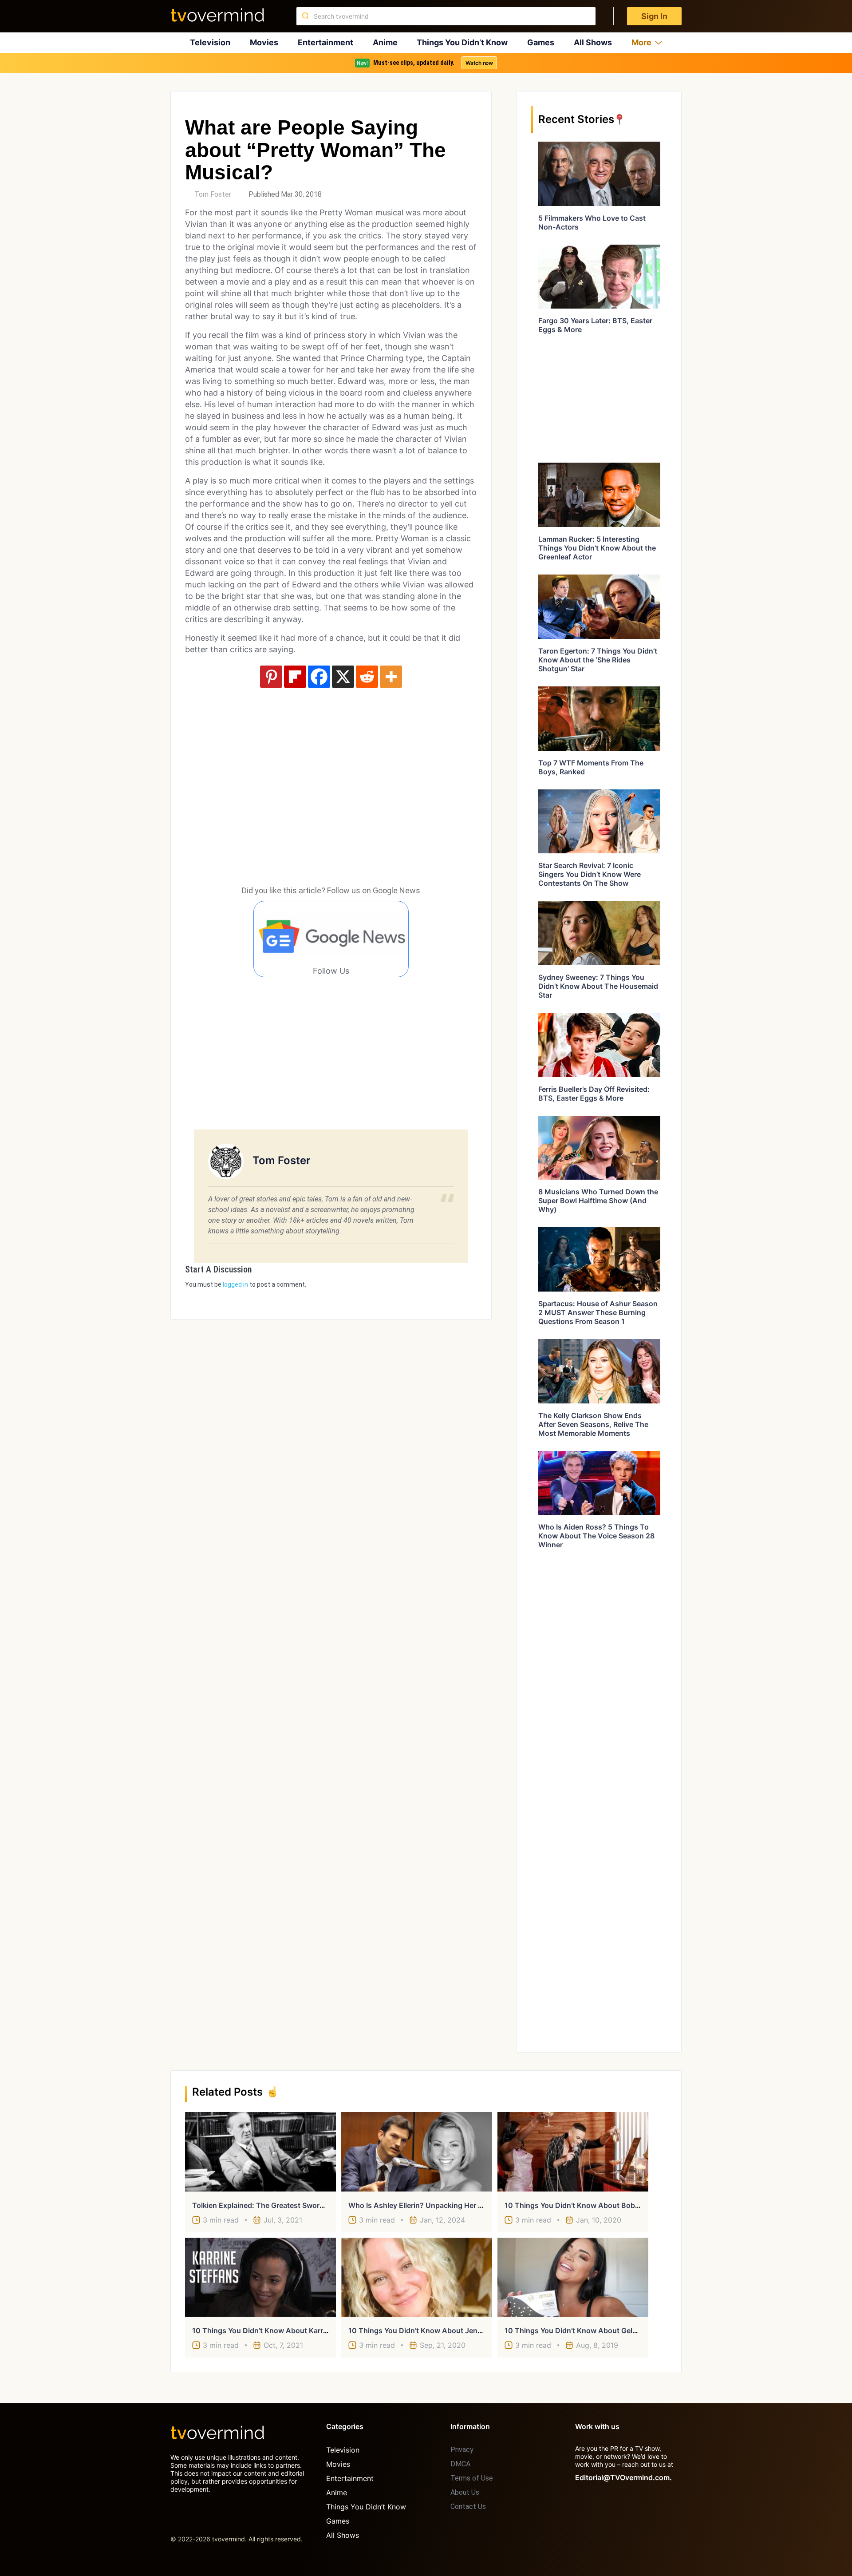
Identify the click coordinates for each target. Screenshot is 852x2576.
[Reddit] (367, 677)
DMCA (460, 2464)
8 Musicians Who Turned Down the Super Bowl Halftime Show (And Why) (598, 1201)
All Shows (593, 42)
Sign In (654, 16)
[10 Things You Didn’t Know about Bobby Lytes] (573, 2152)
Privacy (462, 2450)
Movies (264, 42)
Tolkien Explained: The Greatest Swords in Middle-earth (287, 2205)
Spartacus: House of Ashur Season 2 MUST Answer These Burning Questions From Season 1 (598, 1312)
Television (210, 42)
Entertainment (325, 42)
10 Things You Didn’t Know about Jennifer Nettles (434, 2330)
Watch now (479, 63)
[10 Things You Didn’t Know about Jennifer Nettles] (417, 2277)
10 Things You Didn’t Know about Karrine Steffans (278, 2330)
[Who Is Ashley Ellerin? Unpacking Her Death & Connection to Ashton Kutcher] (417, 2152)
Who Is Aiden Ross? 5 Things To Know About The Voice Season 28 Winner (596, 1536)
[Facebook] (319, 677)
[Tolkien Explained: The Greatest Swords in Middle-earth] (260, 2152)
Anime (385, 42)
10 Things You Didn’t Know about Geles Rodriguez (591, 2330)
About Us (465, 2492)
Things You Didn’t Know (462, 42)
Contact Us (468, 2507)
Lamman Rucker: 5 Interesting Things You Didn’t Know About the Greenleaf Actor (597, 548)
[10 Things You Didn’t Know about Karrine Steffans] (260, 2277)
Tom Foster (213, 194)
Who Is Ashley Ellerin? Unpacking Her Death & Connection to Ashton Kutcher (481, 2205)
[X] (343, 677)
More (641, 42)
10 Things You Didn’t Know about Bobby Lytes (584, 2205)
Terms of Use (472, 2478)
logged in (235, 1284)
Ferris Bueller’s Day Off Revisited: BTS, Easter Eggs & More (594, 1094)
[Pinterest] (271, 677)
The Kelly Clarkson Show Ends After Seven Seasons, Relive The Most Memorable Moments (593, 1424)
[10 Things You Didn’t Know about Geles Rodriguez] (573, 2277)
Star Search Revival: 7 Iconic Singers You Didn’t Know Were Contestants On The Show (590, 874)
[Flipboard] (295, 677)
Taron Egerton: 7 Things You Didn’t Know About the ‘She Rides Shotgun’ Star (598, 660)
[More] (391, 677)
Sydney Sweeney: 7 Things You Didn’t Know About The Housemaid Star (598, 986)
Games (541, 42)
